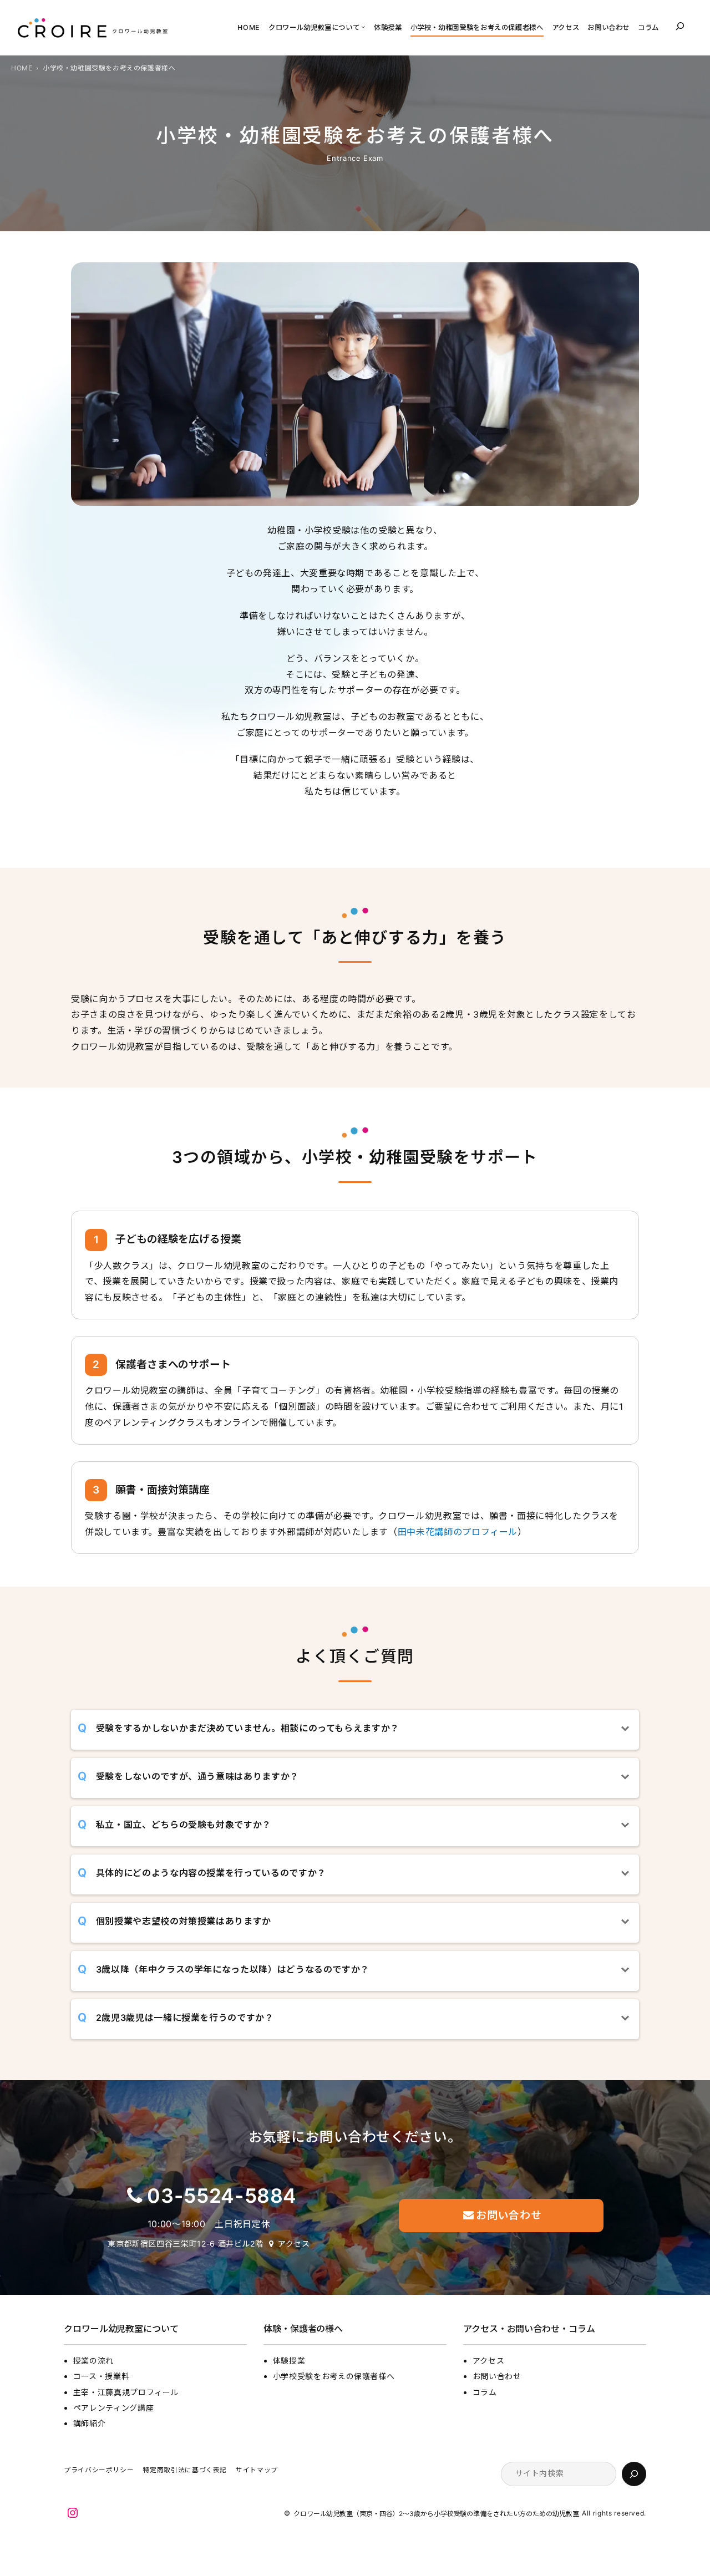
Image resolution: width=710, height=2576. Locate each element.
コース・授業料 (101, 2376)
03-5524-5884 (222, 2196)
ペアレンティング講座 (113, 2408)
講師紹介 (90, 2423)
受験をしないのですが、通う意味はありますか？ (197, 1776)
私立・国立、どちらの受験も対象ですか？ (184, 1825)
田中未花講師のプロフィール (458, 1532)
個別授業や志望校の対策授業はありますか (184, 1921)
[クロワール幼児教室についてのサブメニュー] (363, 26)
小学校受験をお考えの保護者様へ (334, 2376)
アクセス (294, 2244)
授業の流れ (93, 2361)
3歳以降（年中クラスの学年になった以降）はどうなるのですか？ (233, 1969)
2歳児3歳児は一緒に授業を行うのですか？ (185, 2018)
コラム (485, 2392)
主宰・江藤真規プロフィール (126, 2392)
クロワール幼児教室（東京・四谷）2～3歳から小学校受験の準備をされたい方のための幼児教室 (436, 2514)
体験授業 (289, 2361)
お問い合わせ (497, 2376)
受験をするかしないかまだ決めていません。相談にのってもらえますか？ (248, 1728)
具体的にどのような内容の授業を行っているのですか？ (211, 1873)
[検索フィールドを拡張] (680, 26)
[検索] (634, 2474)
